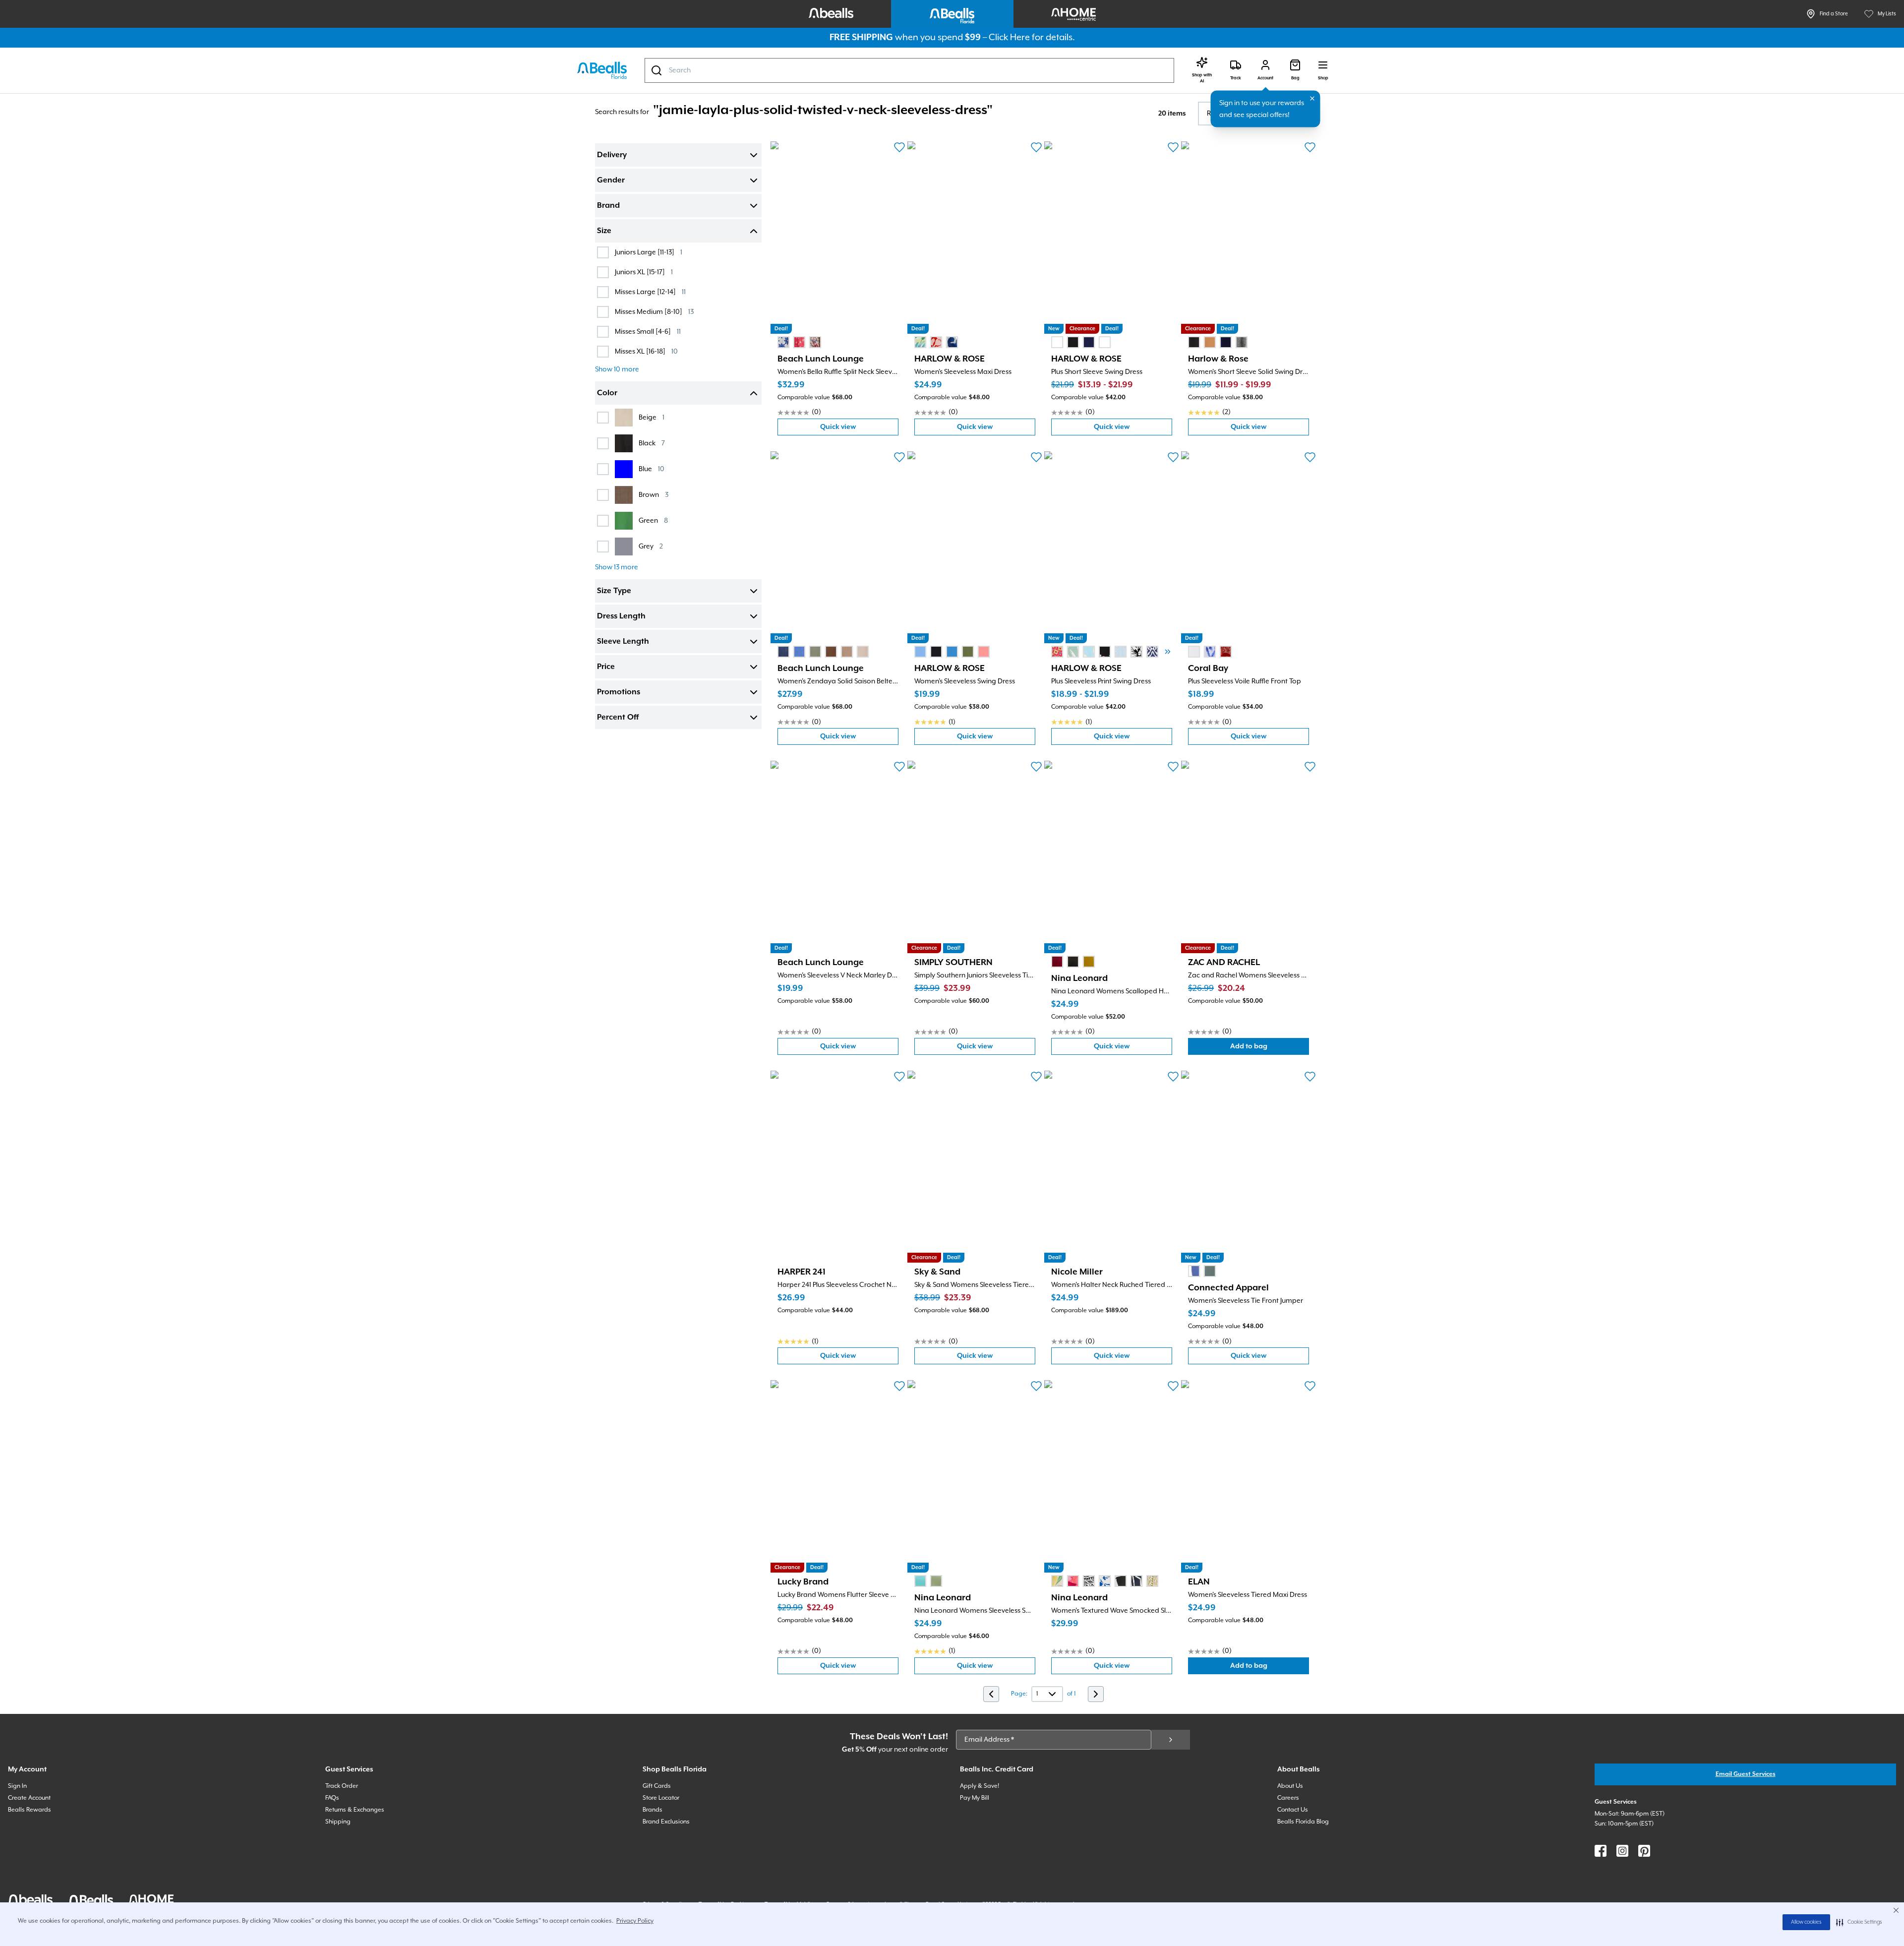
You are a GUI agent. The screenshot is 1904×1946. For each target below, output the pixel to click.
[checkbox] (603, 252)
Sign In (17, 1786)
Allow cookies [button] (1806, 1922)
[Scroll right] (1168, 652)
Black (652, 443)
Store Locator (661, 1798)
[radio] (783, 342)
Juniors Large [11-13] (649, 252)
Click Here (1009, 37)
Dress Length (621, 616)
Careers (1288, 1798)
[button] (1859, 1922)
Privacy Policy (635, 1921)
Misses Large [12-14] (650, 292)
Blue (652, 469)
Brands (653, 1810)
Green (653, 520)
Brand (608, 206)
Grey (651, 546)
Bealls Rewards (30, 1810)
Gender (611, 181)
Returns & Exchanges (355, 1810)
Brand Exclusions (666, 1822)
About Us (1290, 1786)
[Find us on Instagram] (1622, 1851)
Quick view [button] (859, 429)
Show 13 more (617, 567)
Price (606, 667)
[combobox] (909, 70)
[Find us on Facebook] (1601, 1851)
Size (604, 231)
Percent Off (618, 718)
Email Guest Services (1746, 1774)
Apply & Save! (980, 1786)
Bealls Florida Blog (1303, 1822)
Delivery (612, 155)
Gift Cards (657, 1786)
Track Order (342, 1786)
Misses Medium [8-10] (654, 312)
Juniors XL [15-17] (644, 272)
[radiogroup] (799, 342)
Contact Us (1293, 1810)
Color (607, 393)
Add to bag (1270, 1049)
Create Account (29, 1798)
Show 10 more (617, 369)
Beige (652, 417)
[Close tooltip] (1312, 99)
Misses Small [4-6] (648, 332)
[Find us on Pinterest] (1644, 1851)
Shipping (338, 1822)
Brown (654, 495)
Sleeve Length (623, 642)
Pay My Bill (975, 1798)
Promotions (619, 692)
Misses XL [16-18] (646, 351)
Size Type (614, 591)
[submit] (1171, 1740)
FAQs (332, 1798)
